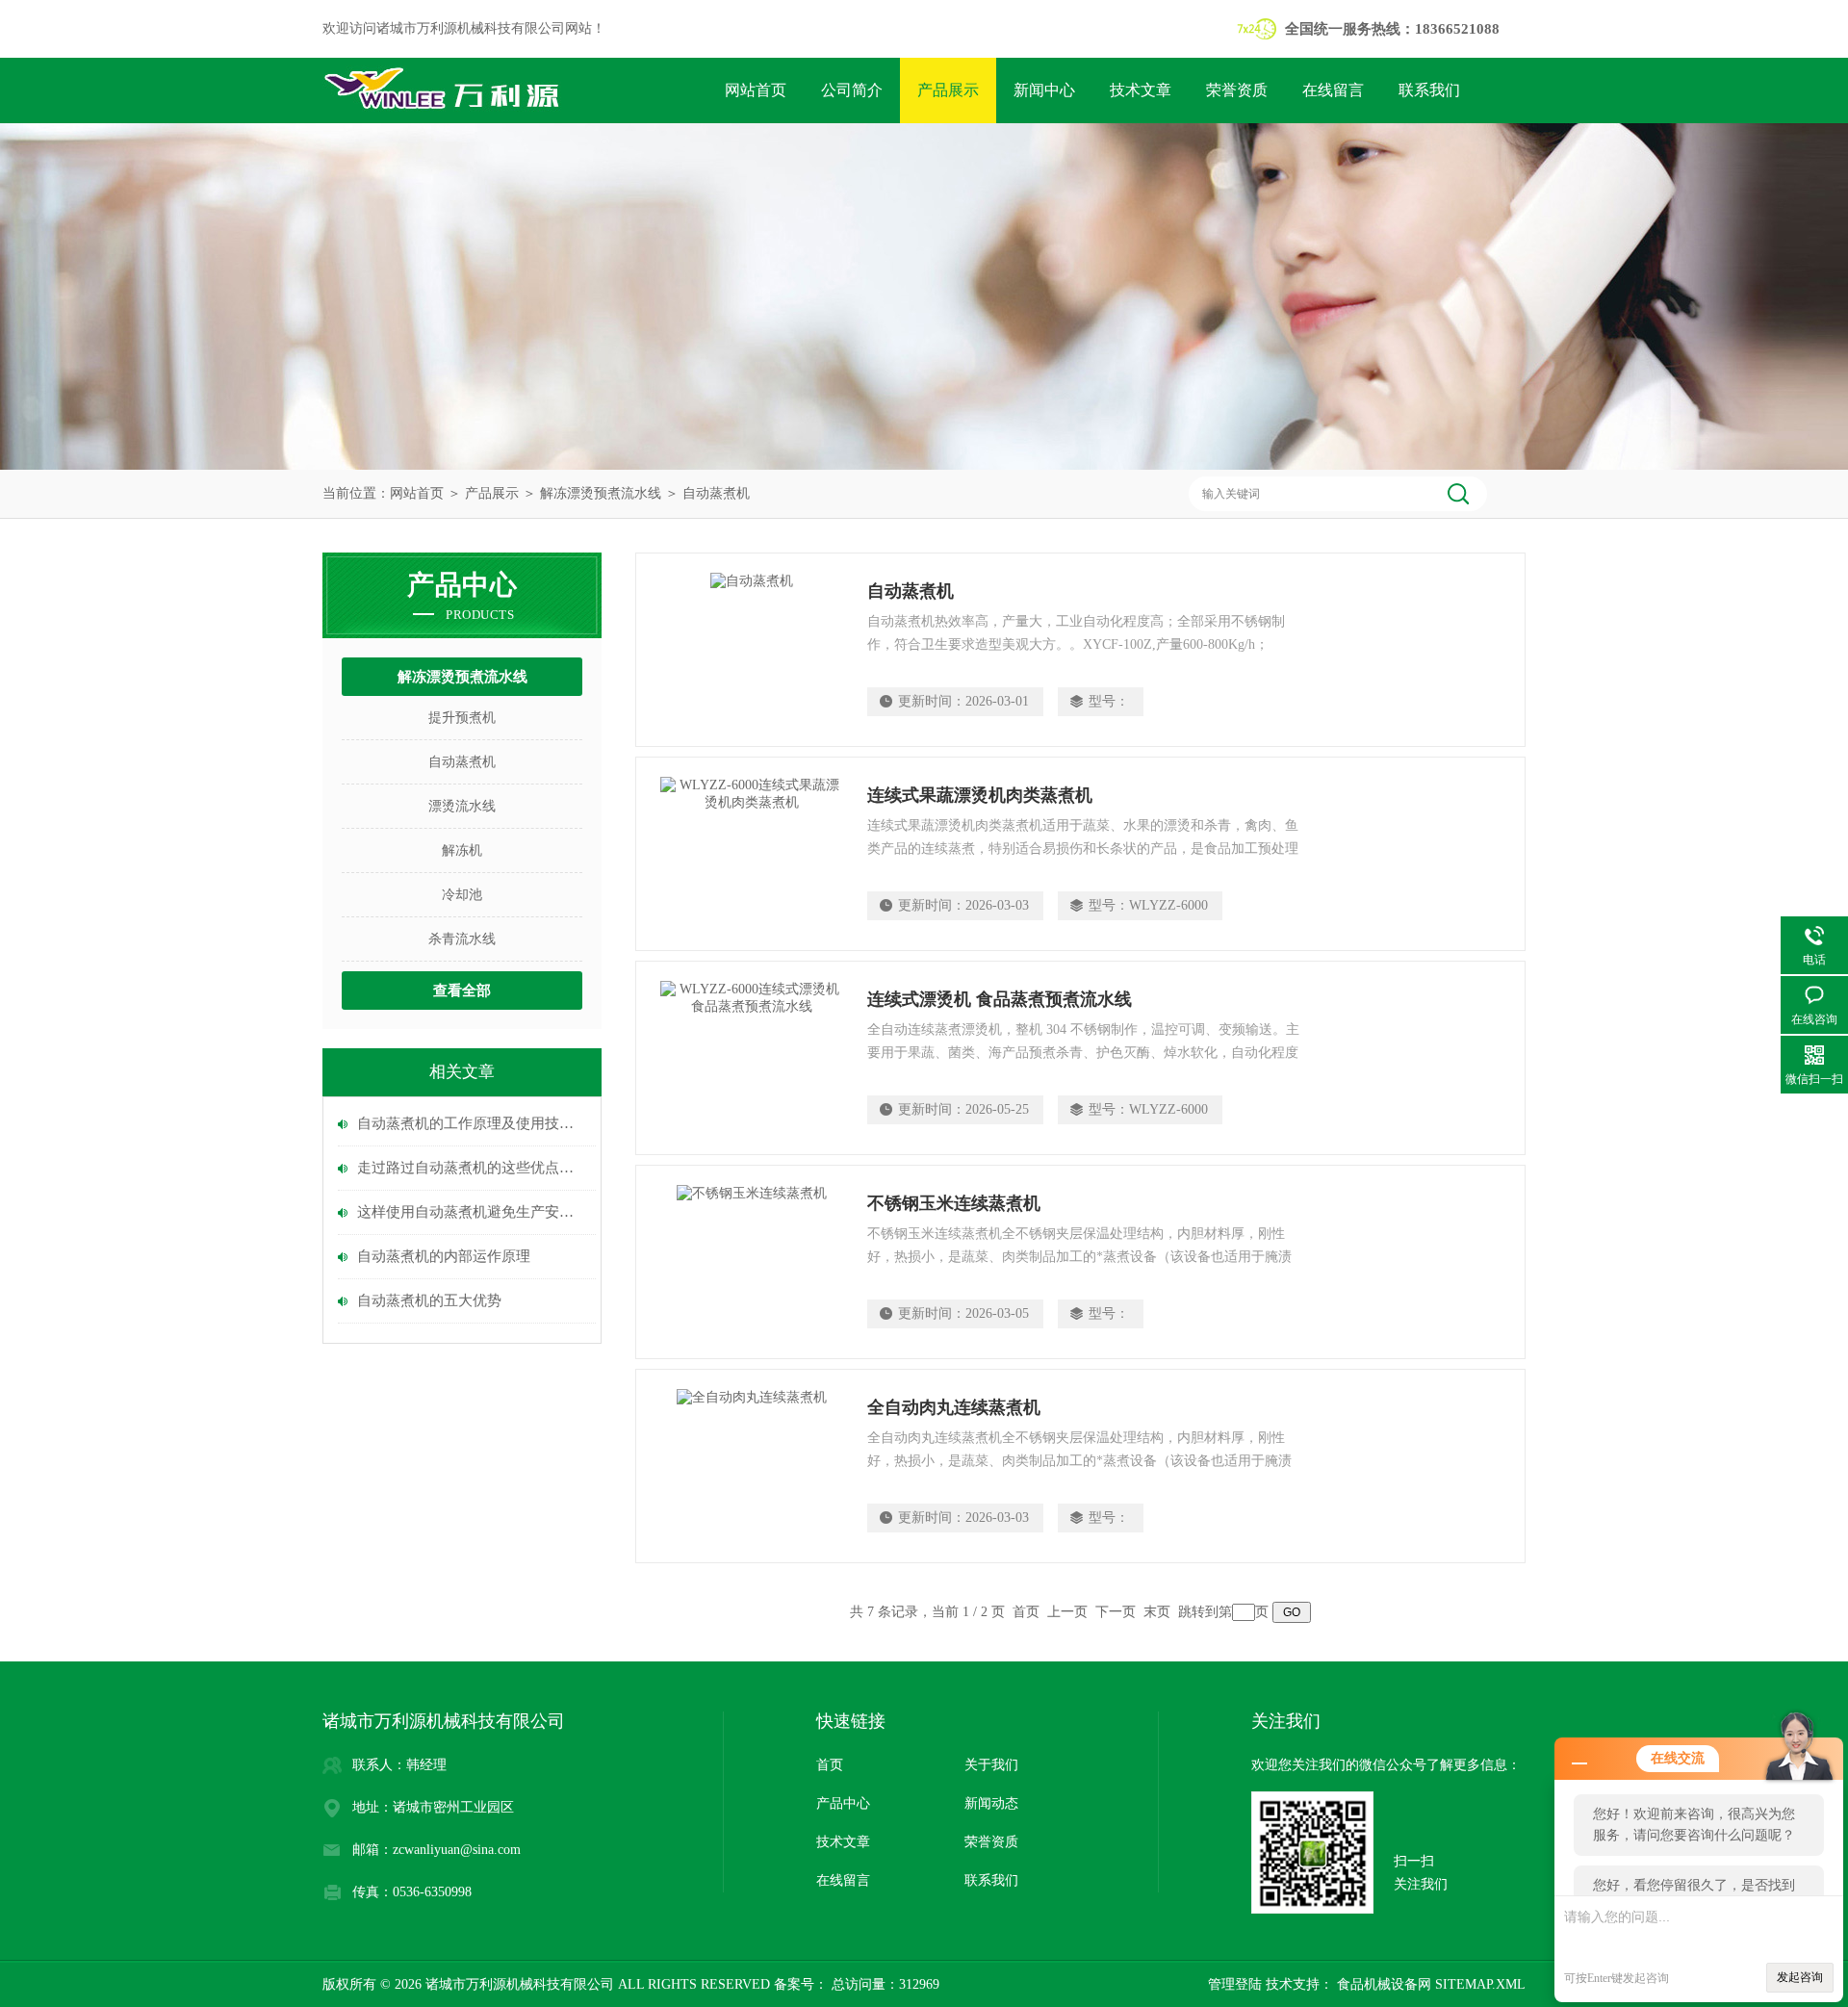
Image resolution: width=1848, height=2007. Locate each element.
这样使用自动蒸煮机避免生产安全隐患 (472, 1212)
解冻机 (462, 850)
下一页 (1116, 1612)
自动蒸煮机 (716, 493)
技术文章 (1141, 90)
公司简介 (852, 90)
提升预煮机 (462, 718)
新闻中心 (1044, 90)
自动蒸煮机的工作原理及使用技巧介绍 (472, 1123)
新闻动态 (991, 1803)
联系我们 (1429, 90)
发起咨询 (1800, 1977)
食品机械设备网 (1382, 1984)
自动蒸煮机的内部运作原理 (444, 1256)
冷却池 (462, 895)
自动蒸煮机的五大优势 (429, 1300)
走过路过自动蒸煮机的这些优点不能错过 (472, 1168)
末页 (1157, 1612)
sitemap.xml (1480, 1984)
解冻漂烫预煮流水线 (601, 493)
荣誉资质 (1237, 90)
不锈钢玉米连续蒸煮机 (954, 1203)
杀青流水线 (462, 939)
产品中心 (843, 1803)
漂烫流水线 (462, 806)
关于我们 (991, 1765)
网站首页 (756, 90)
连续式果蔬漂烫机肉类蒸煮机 (980, 795)
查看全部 (462, 991)
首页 (830, 1765)
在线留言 (1333, 90)
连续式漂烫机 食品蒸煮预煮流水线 (1000, 999)
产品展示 (948, 90)
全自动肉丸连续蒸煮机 (954, 1407)
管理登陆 (1235, 1984)
